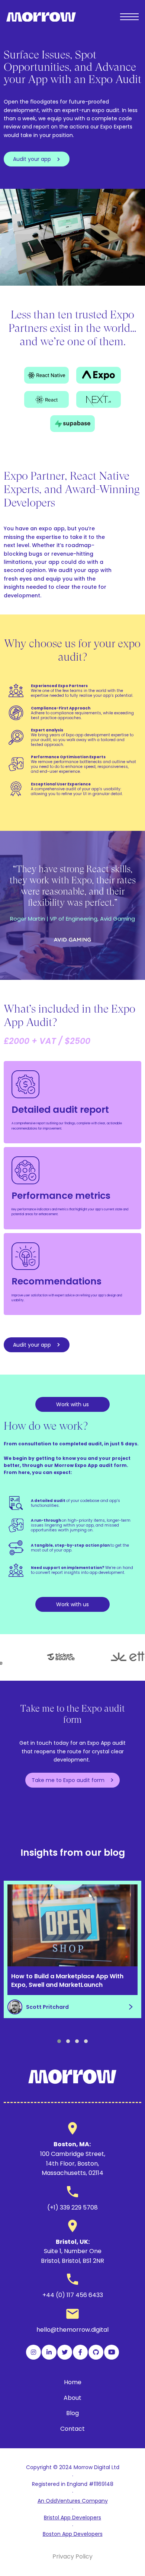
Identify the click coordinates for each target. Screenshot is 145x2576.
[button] (59, 2041)
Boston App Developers (73, 2534)
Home (73, 2382)
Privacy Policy (72, 2556)
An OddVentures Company (73, 2501)
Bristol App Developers (72, 2518)
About (72, 2398)
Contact (72, 2429)
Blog (72, 2413)
